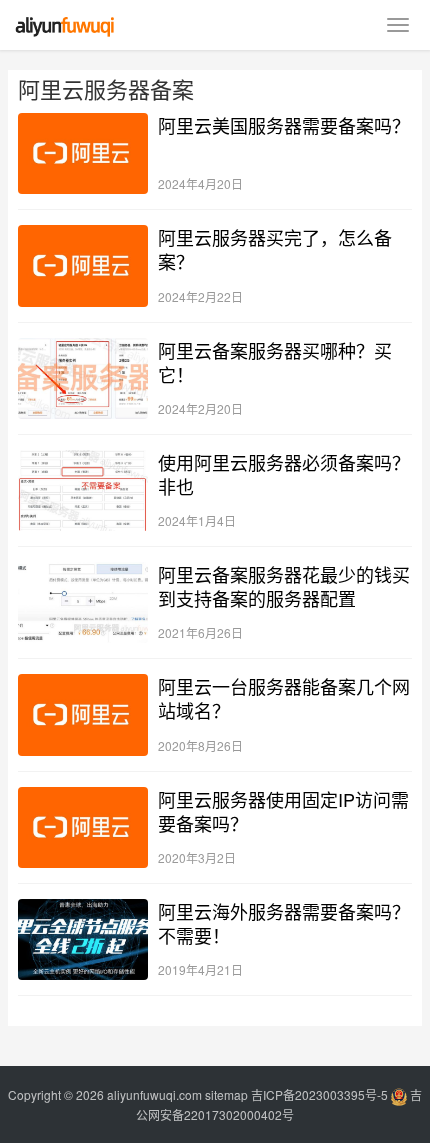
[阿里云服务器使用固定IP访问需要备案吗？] (83, 827)
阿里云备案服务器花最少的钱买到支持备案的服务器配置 (284, 586)
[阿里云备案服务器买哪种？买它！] (83, 378)
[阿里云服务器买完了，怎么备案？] (83, 265)
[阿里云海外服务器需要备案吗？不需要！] (83, 939)
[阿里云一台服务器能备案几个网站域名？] (83, 714)
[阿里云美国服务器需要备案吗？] (83, 153)
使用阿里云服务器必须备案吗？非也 (284, 474)
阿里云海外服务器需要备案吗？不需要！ (284, 923)
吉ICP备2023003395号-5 (319, 1094)
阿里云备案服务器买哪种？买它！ (275, 362)
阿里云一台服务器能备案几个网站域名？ (284, 698)
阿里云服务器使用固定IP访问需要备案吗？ (283, 811)
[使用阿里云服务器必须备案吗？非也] (83, 490)
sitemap (226, 1094)
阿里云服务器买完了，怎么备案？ (275, 249)
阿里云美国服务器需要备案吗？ (284, 125)
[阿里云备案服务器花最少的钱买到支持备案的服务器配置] (83, 602)
